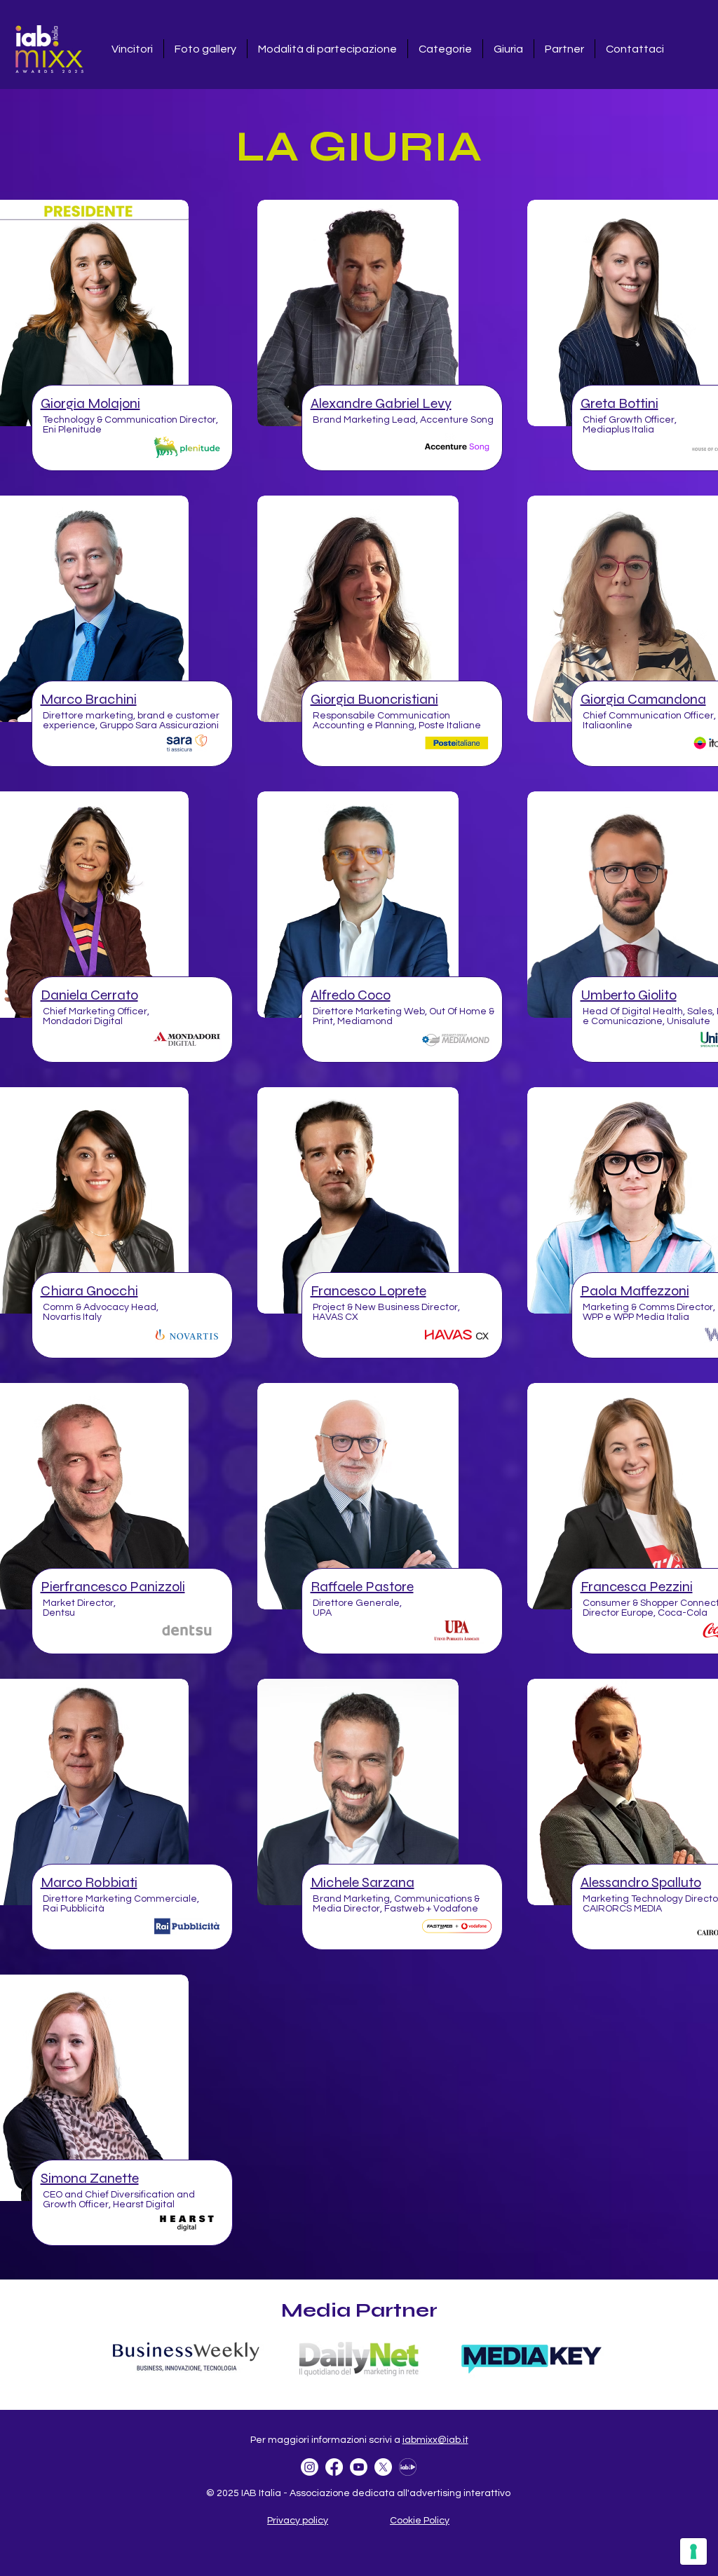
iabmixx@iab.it (435, 2440)
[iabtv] (408, 2467)
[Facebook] (334, 2467)
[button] (90, 403)
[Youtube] (359, 2467)
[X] (383, 2467)
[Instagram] (310, 2467)
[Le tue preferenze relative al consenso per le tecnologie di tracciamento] (693, 2551)
